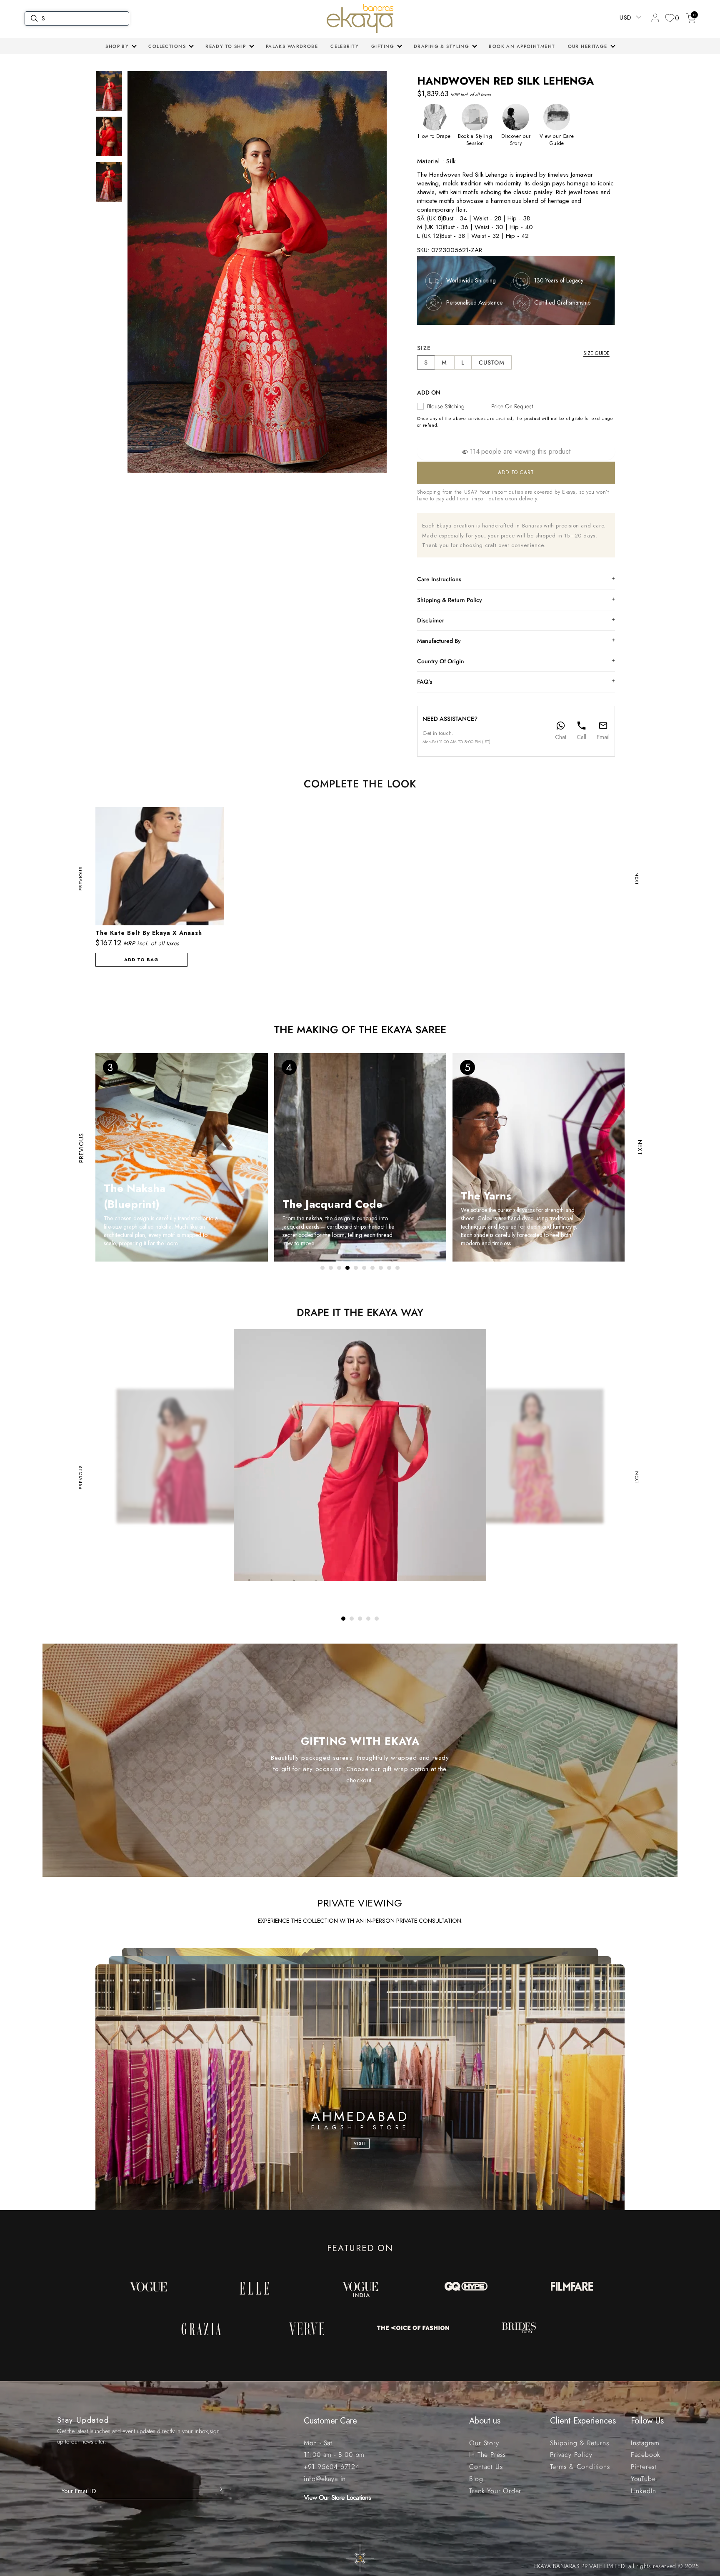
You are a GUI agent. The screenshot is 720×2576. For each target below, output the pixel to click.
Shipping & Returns (579, 2443)
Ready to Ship (226, 46)
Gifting (383, 46)
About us (485, 2421)
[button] (121, 46)
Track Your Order (495, 2491)
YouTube (643, 2479)
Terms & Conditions (580, 2467)
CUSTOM (492, 362)
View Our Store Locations (337, 2497)
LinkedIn (644, 2491)
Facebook (646, 2455)
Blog (476, 2479)
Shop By (117, 46)
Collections (167, 46)
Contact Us (486, 2467)
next (637, 878)
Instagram (645, 2443)
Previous (80, 878)
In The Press (487, 2455)
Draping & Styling (441, 46)
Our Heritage (588, 46)
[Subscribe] (208, 2489)
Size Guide (596, 353)
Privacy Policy (571, 2455)
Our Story (484, 2443)
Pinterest (644, 2467)
